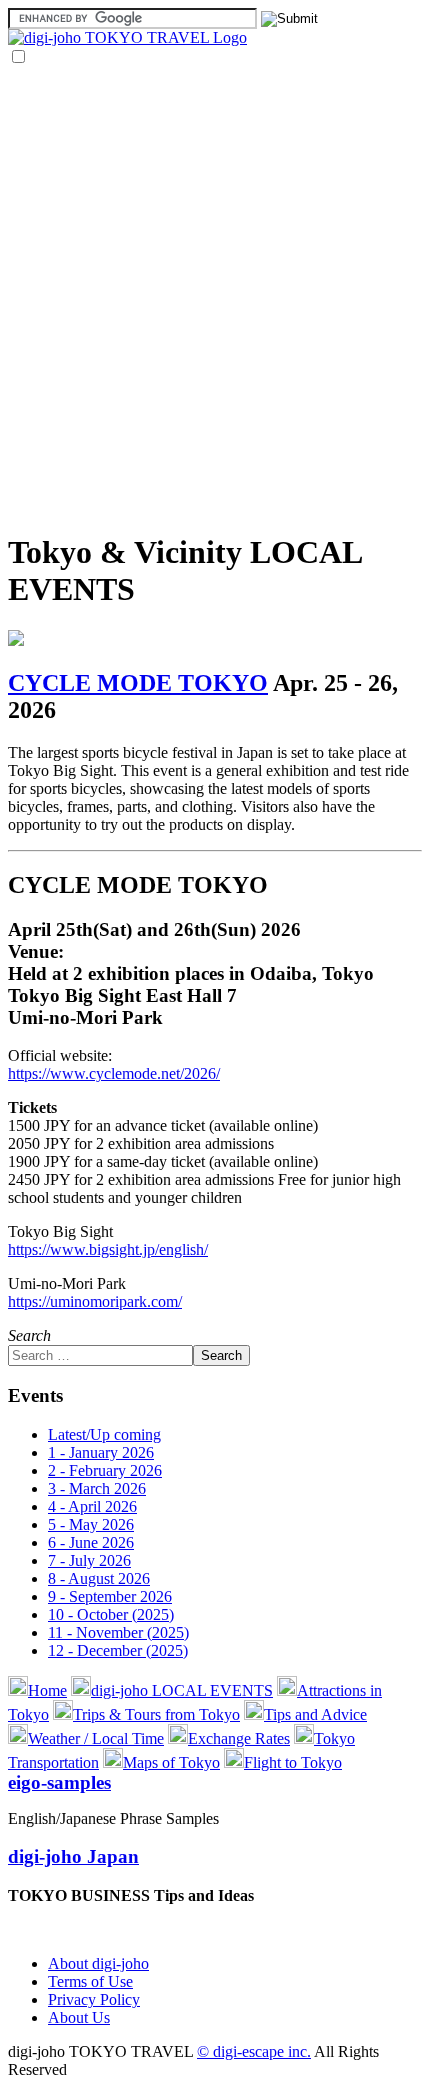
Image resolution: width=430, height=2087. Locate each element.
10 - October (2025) (111, 1614)
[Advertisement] (215, 298)
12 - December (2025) (118, 1650)
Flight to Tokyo (293, 1762)
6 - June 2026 (91, 1542)
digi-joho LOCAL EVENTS (182, 1690)
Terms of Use (90, 1981)
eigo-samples (59, 1782)
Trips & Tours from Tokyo (156, 1714)
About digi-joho (98, 1963)
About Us (79, 2017)
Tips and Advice (315, 1714)
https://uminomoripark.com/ (95, 1301)
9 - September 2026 (110, 1596)
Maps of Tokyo (171, 1762)
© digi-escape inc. (254, 2051)
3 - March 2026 (97, 1488)
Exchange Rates (239, 1738)
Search (29, 1335)
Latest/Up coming (104, 1434)
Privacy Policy (94, 1999)
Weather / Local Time (96, 1738)
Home (47, 1690)
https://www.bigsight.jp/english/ (108, 1249)
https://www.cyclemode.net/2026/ (114, 1073)
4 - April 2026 (92, 1506)
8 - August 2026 (99, 1578)
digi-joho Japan (73, 1856)
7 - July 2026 (89, 1560)
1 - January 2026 (101, 1452)
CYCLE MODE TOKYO (138, 683)
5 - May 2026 (91, 1524)
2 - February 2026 (105, 1470)
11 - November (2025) (118, 1632)
